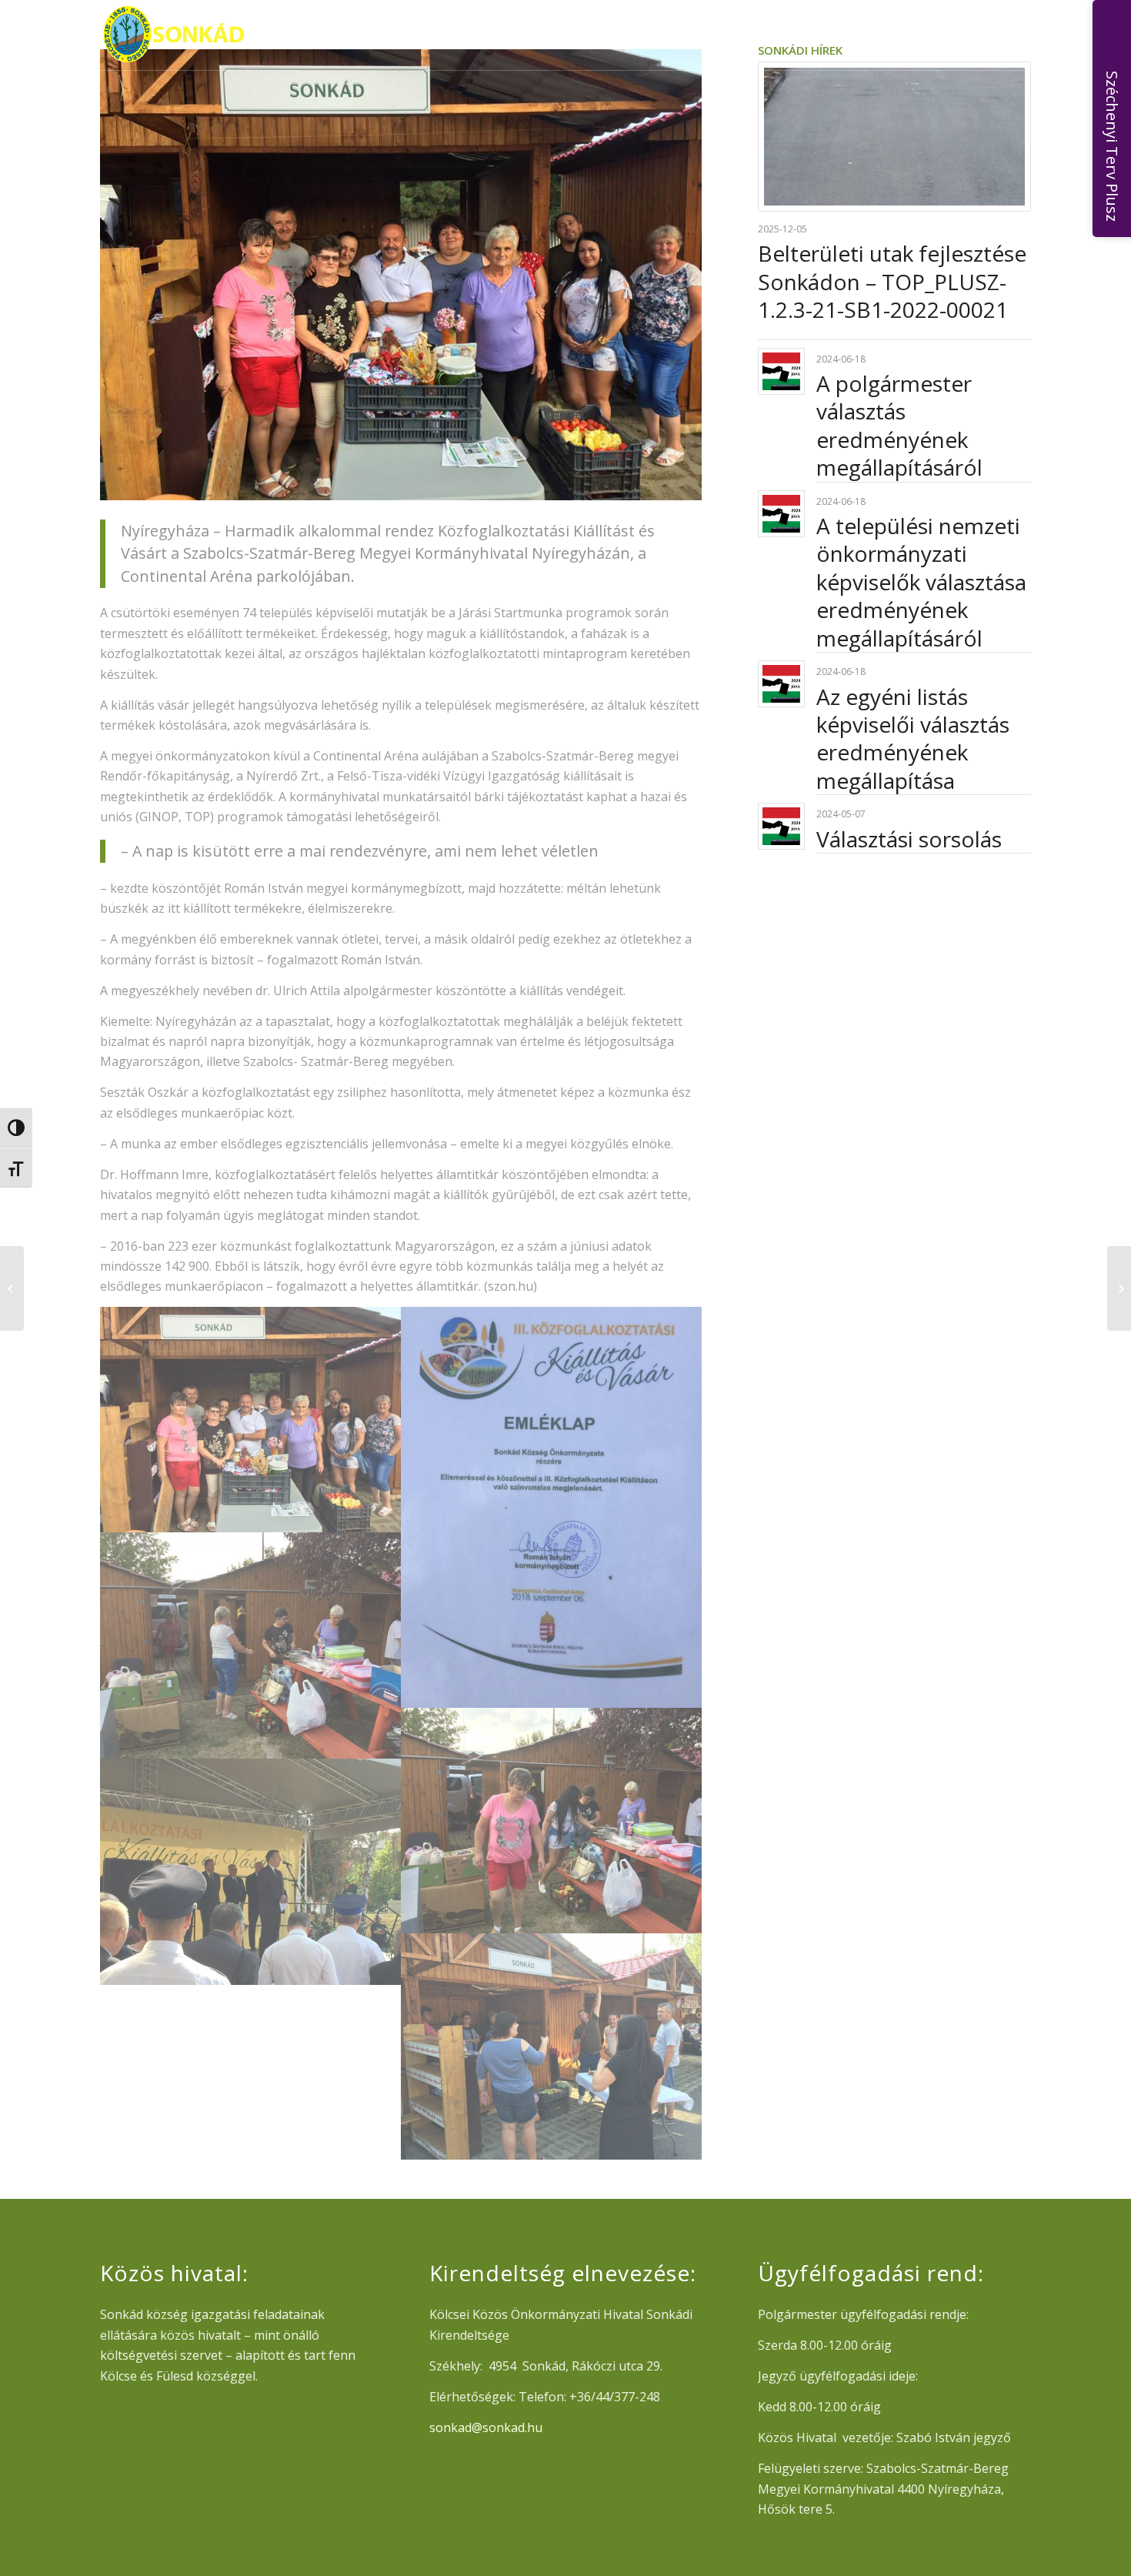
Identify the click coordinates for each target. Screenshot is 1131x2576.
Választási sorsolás (909, 839)
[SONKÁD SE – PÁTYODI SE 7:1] (1119, 1288)
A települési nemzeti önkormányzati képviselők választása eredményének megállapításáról (921, 582)
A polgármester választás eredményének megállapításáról (899, 425)
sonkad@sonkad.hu (486, 2427)
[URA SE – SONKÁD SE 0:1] (12, 1288)
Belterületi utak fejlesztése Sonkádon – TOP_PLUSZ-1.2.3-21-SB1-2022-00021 (892, 281)
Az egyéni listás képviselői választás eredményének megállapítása (913, 738)
